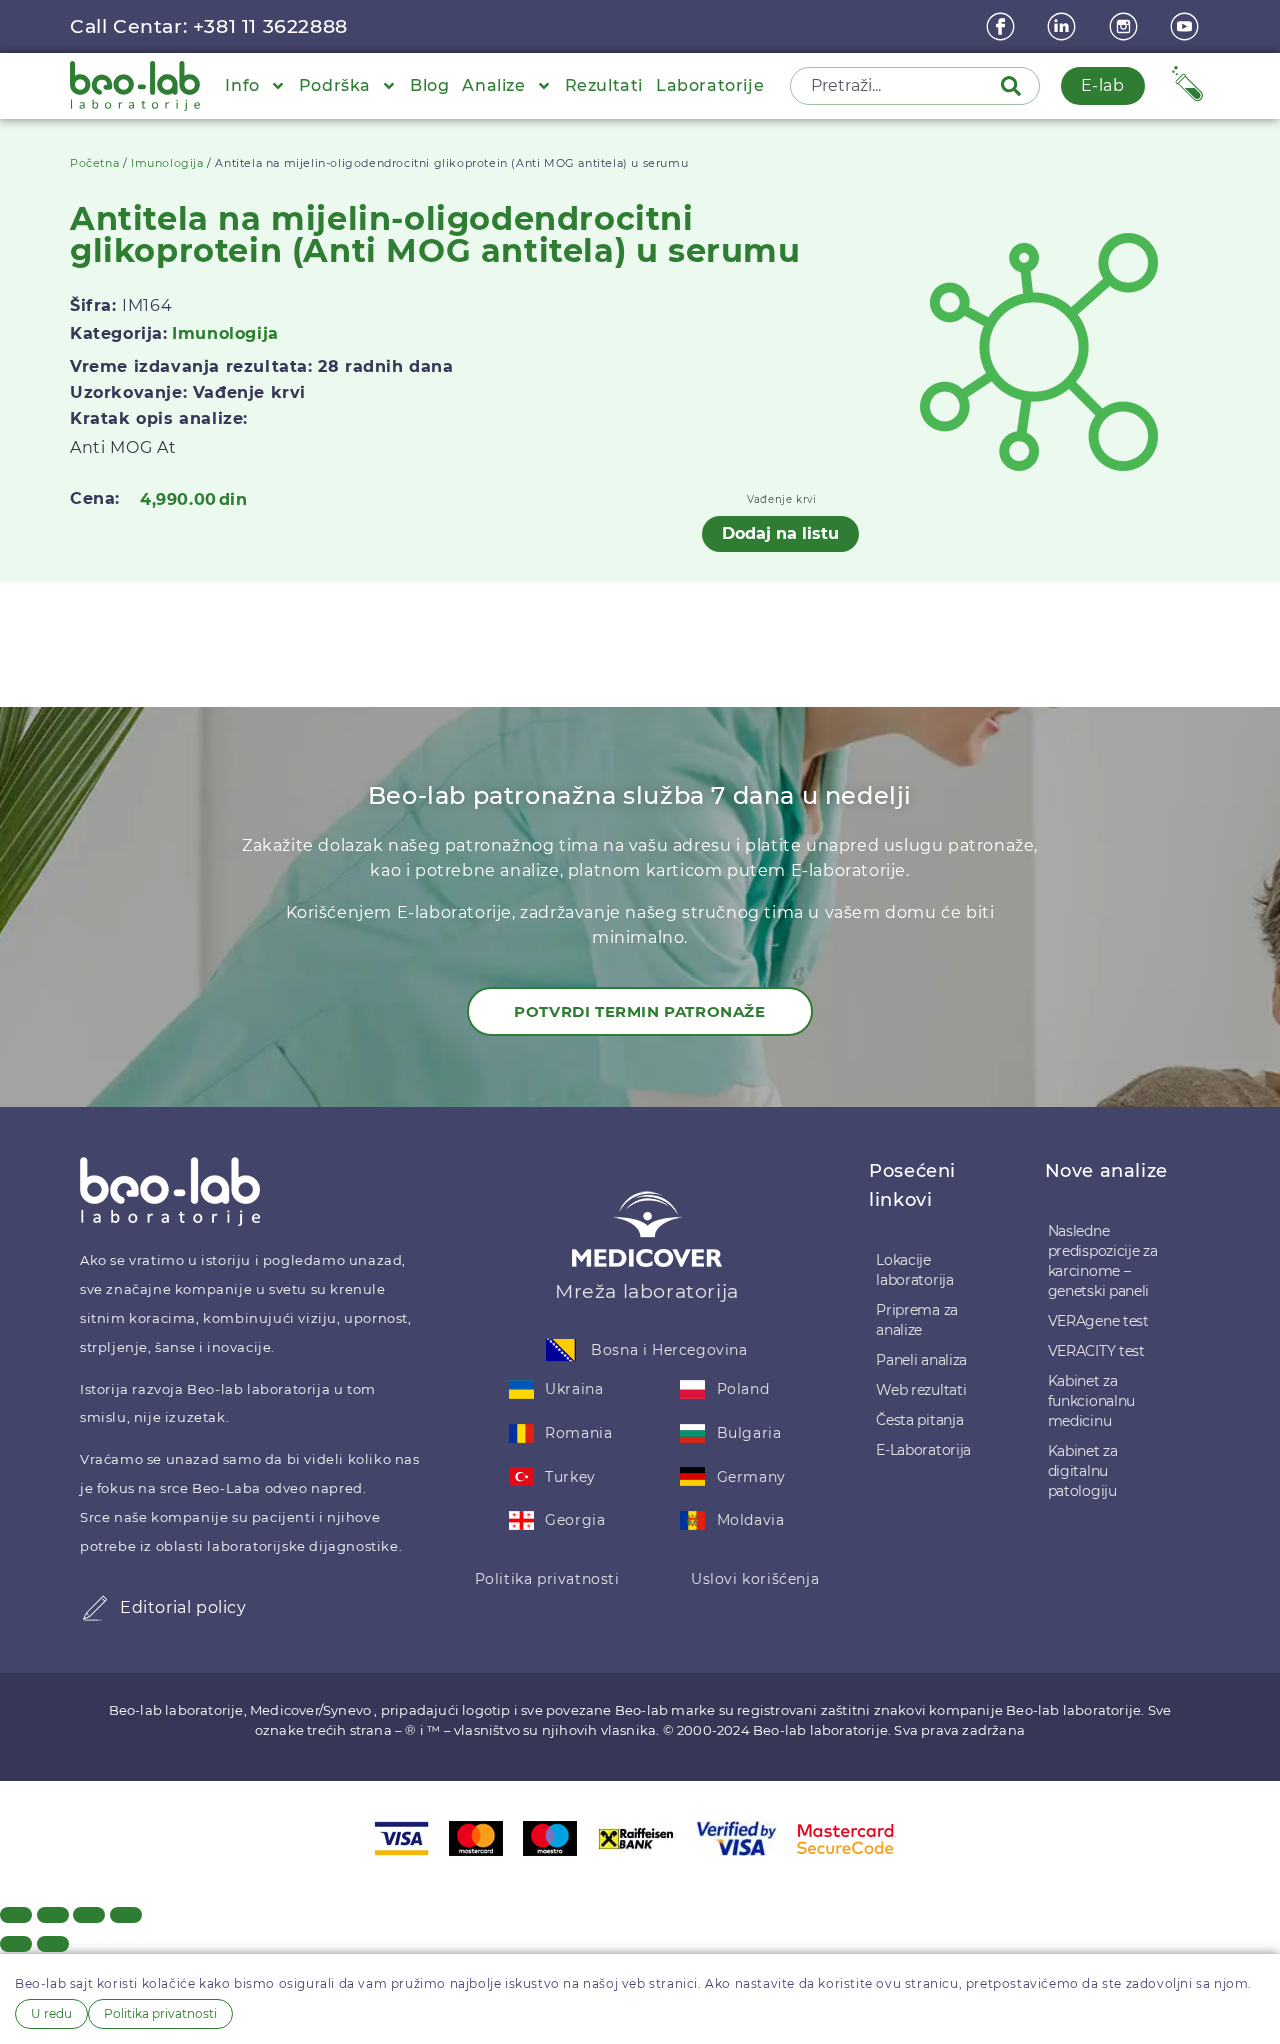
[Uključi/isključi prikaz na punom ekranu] (53, 1915)
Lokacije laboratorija (914, 1270)
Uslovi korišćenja (755, 1579)
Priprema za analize (917, 1320)
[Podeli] (89, 1915)
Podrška (335, 85)
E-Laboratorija (923, 1450)
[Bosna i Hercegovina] (561, 1350)
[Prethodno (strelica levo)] (16, 1944)
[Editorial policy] (95, 1608)
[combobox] (897, 86)
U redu (51, 2013)
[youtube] (1187, 26)
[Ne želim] (249, 2018)
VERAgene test (1098, 1321)
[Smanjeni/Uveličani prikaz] (16, 1915)
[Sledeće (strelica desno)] (53, 1944)
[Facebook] (1003, 26)
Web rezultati (921, 1390)
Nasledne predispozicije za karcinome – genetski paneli (1103, 1261)
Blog (429, 85)
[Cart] (1187, 83)
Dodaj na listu (780, 533)
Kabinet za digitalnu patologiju (1083, 1471)
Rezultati (604, 85)
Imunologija (167, 163)
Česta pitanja (919, 1420)
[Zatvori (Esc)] (126, 1915)
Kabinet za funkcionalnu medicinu (1091, 1401)
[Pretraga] (1015, 86)
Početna (94, 163)
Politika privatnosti (547, 1579)
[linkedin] (1064, 26)
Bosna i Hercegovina (669, 1350)
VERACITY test (1096, 1351)
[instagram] (1126, 26)
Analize (493, 85)
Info (242, 85)
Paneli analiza (921, 1360)
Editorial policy (183, 1607)
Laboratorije (710, 85)
